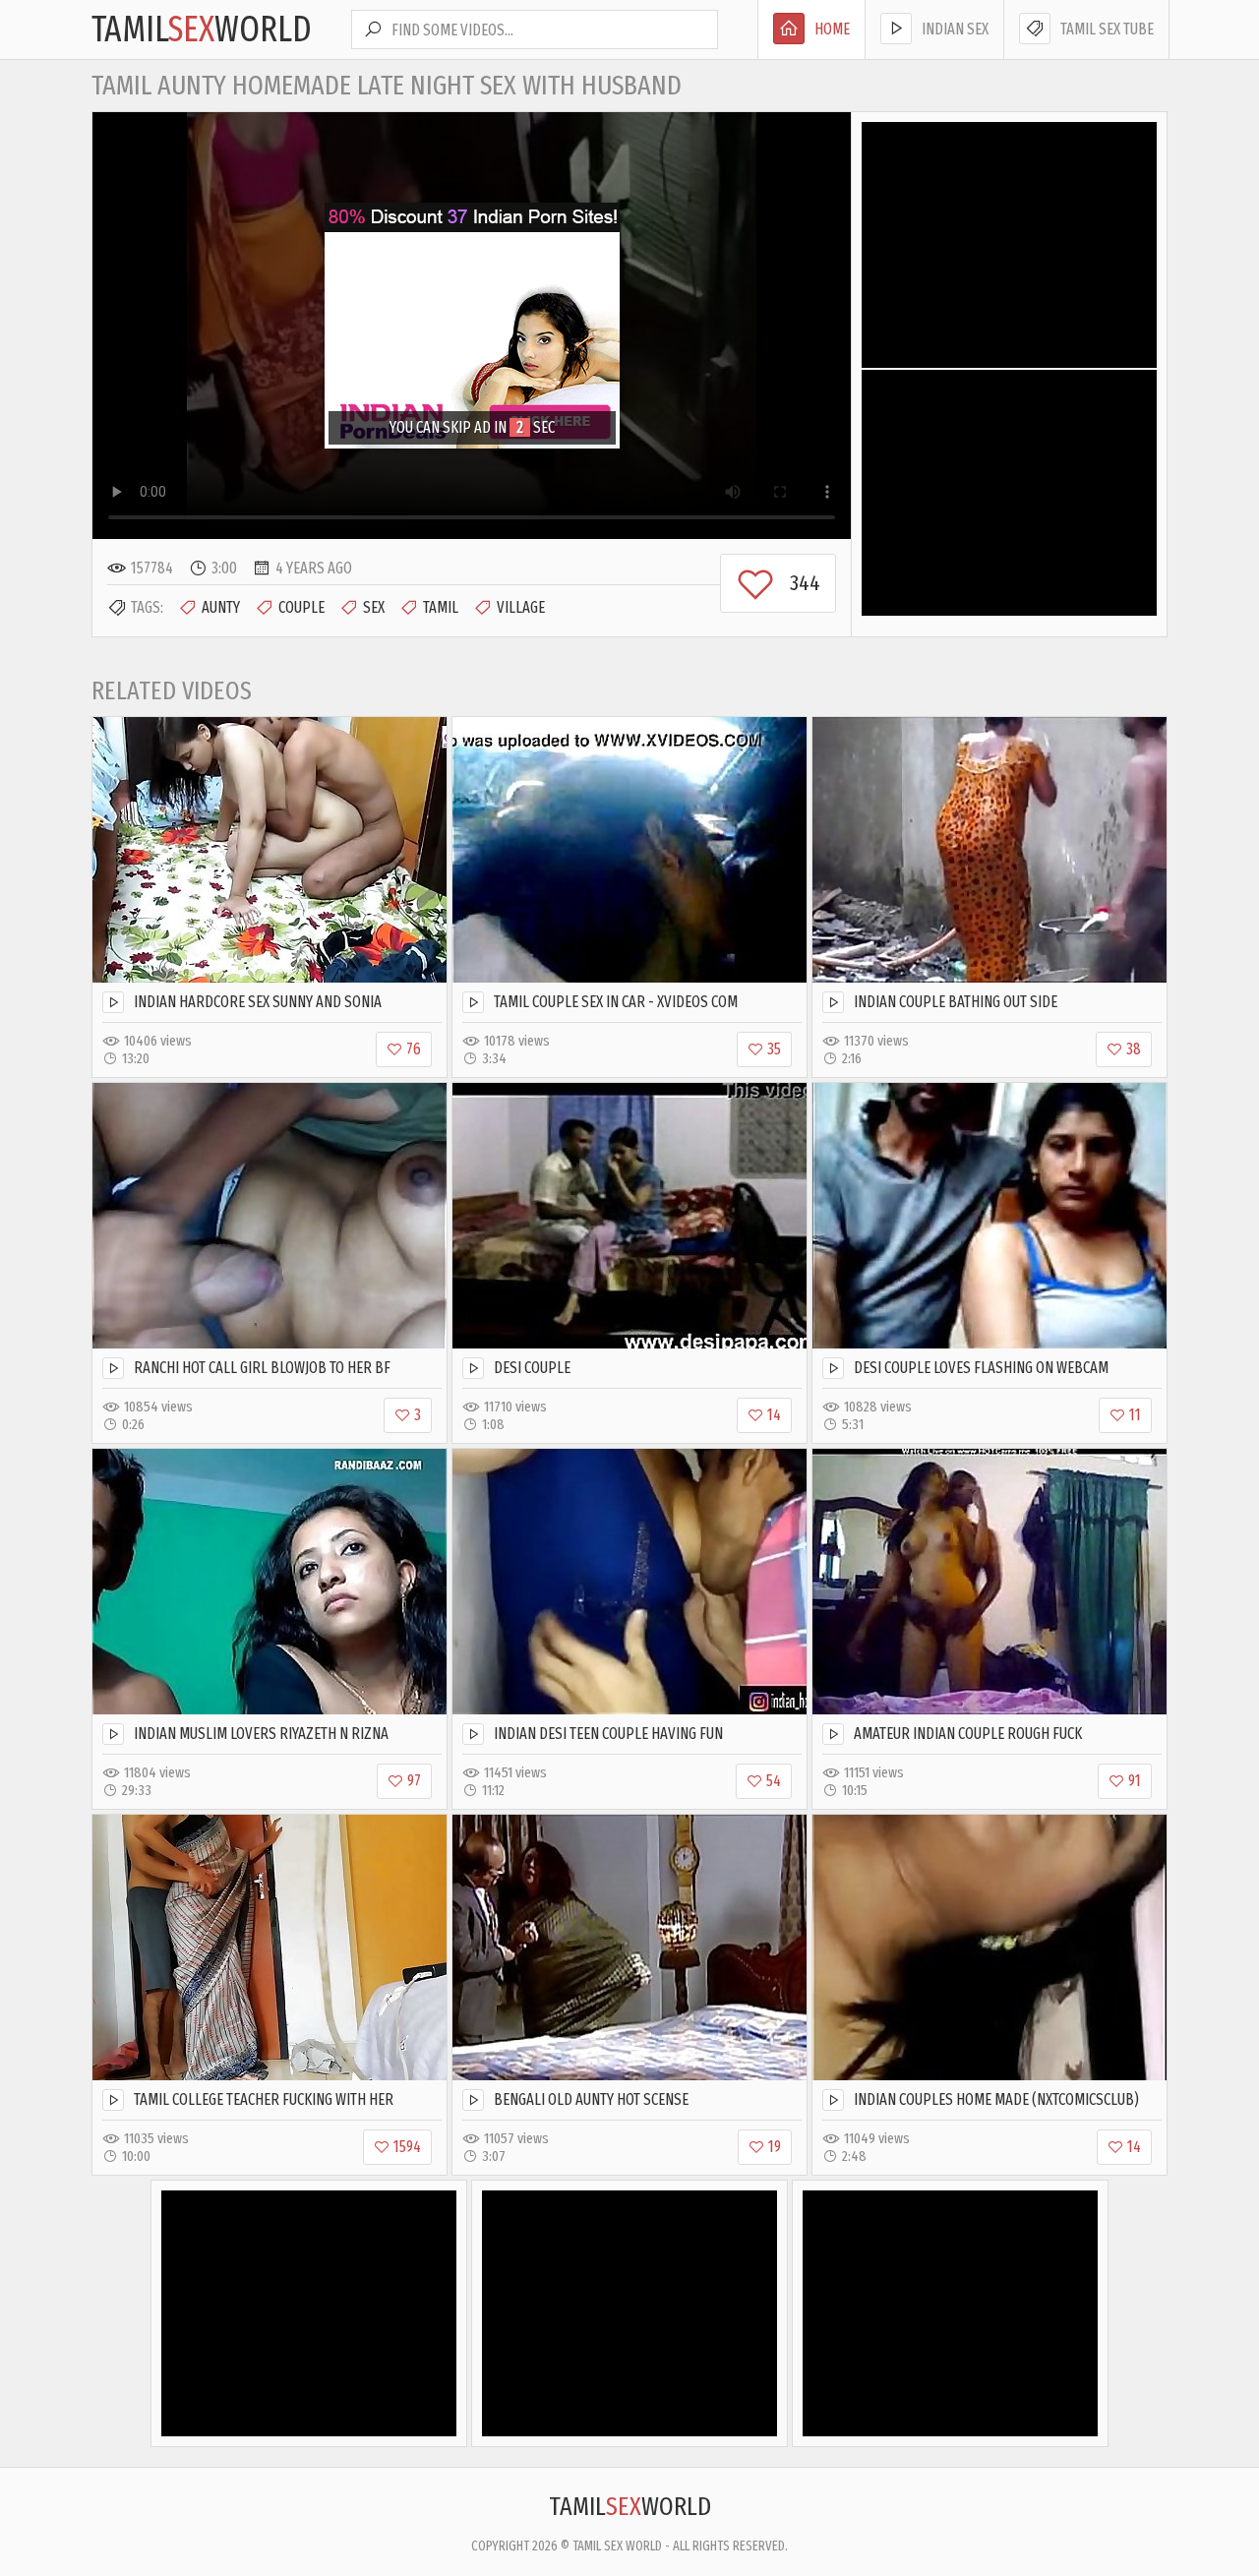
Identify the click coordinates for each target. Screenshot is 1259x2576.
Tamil (441, 607)
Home (832, 29)
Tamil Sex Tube (1107, 29)
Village (521, 607)
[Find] (373, 30)
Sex (374, 607)
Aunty (221, 607)
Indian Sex (955, 29)
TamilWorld (202, 30)
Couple (301, 607)
